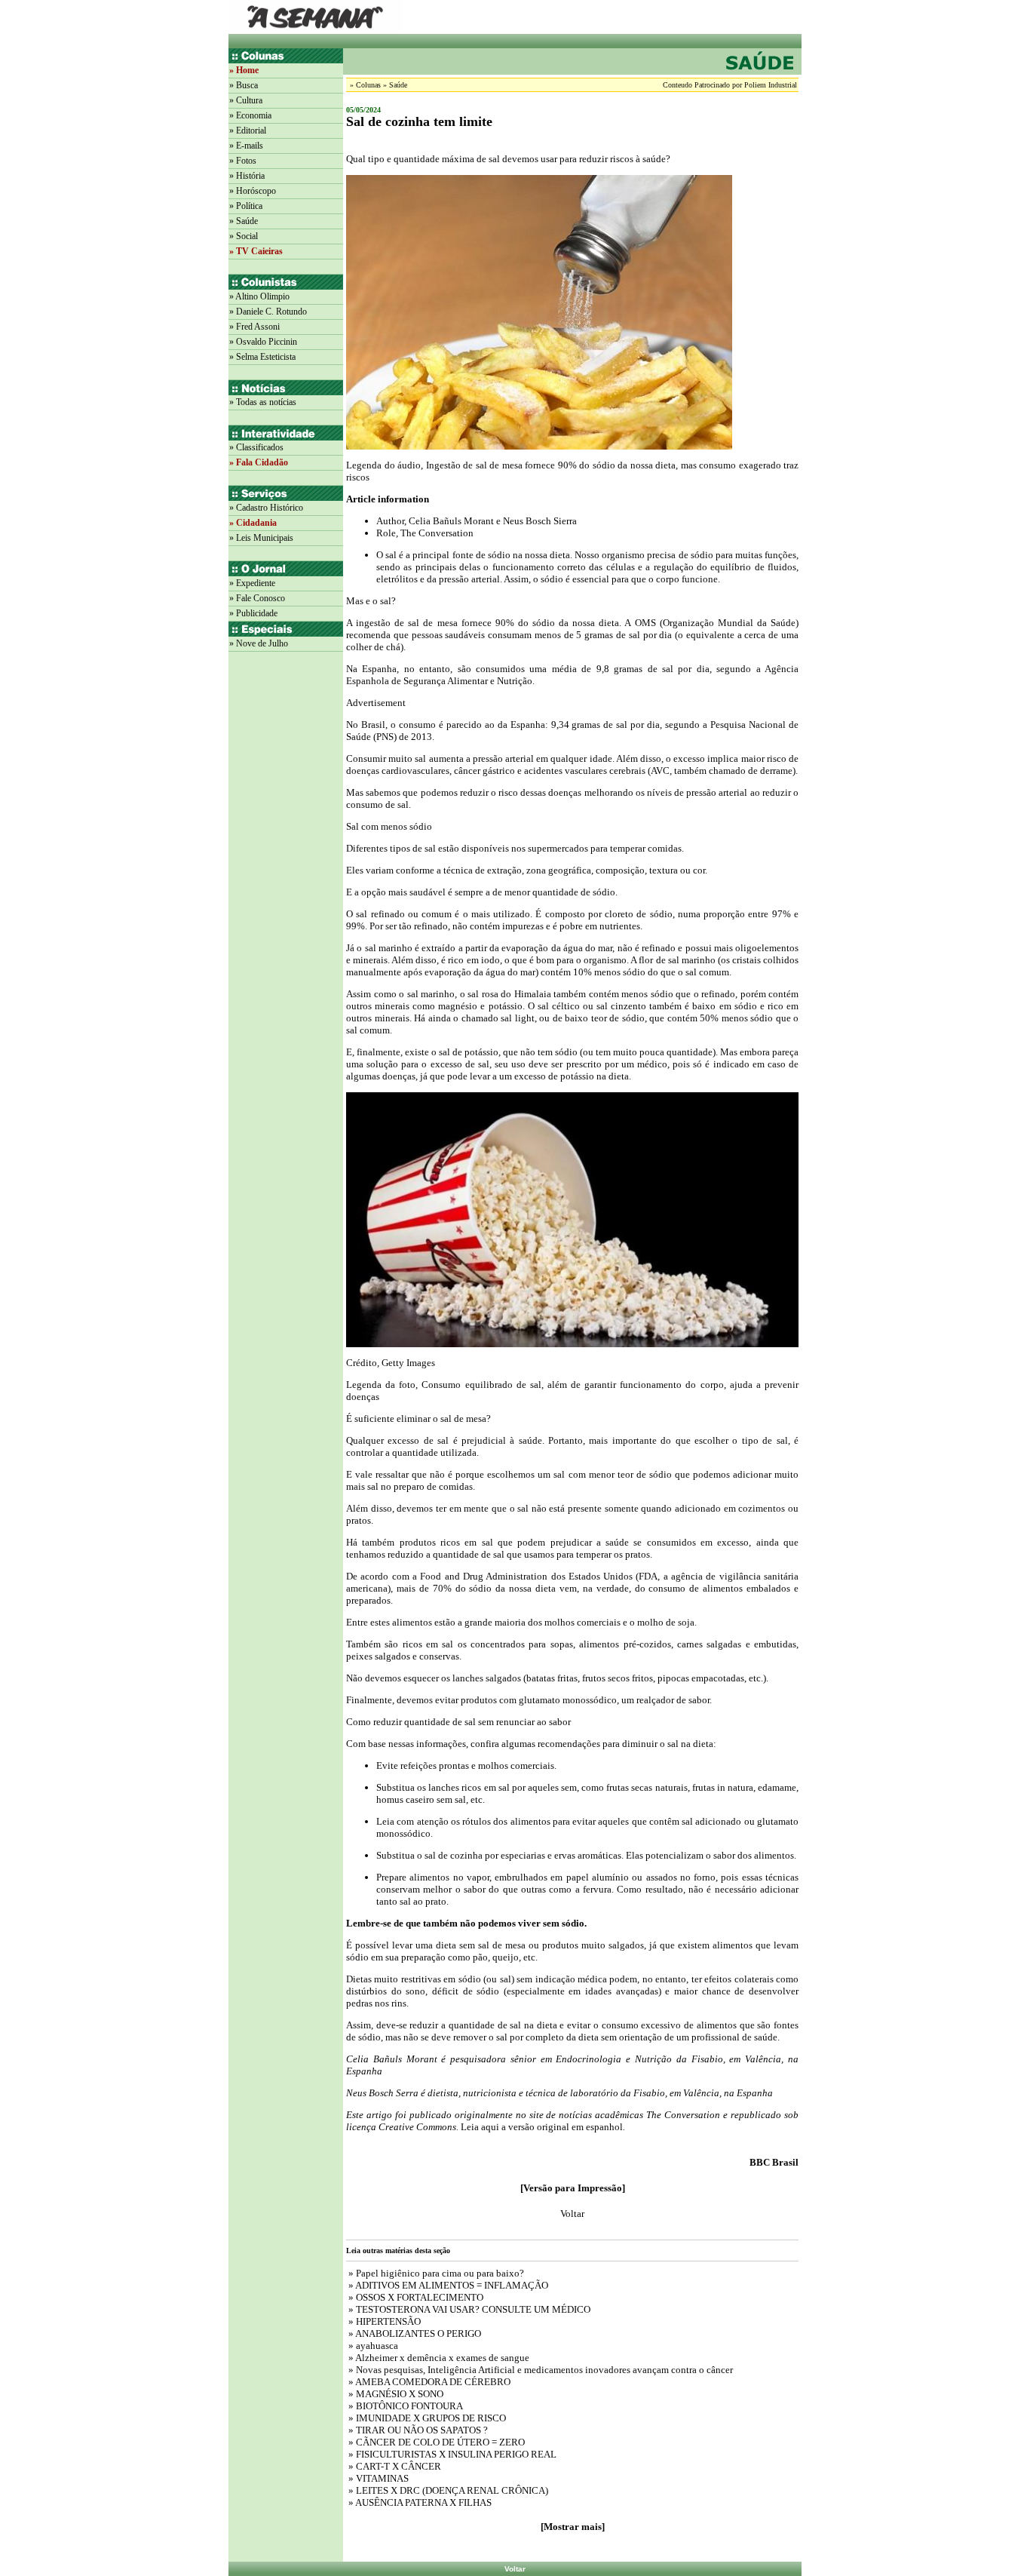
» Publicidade (253, 613)
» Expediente (252, 583)
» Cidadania (253, 523)
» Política (246, 206)
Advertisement (376, 703)
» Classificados (256, 447)
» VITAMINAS (377, 2478)
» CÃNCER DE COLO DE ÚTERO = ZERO (435, 2442)
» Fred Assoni (254, 327)
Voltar (515, 2569)
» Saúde (244, 221)
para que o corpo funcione (665, 579)
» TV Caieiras (256, 251)
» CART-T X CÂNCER (394, 2466)
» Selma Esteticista (262, 357)
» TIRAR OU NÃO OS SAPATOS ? (417, 2430)
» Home (244, 70)
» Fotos (243, 161)
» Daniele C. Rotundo (268, 312)
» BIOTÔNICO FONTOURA (405, 2406)
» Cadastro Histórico (266, 508)
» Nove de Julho (259, 643)
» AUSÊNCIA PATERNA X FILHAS (419, 2502)
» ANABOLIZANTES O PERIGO (414, 2333)
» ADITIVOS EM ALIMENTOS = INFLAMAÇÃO (447, 2285)
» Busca (244, 85)
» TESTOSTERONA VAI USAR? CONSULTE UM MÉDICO (468, 2309)
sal (391, 555)
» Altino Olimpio (259, 296)
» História (247, 176)
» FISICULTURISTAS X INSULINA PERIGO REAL (451, 2454)
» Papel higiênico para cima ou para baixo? (435, 2273)
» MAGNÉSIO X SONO (395, 2394)
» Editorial (248, 130)
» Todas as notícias (263, 402)
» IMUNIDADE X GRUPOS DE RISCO (426, 2418)
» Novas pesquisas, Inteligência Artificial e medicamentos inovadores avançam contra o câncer (540, 2370)
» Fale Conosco (257, 598)
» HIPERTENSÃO (383, 2321)
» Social (244, 236)
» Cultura (246, 100)
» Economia (250, 115)
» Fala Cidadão (259, 462)
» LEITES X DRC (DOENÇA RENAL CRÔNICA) (447, 2490)
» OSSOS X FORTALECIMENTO (415, 2297)
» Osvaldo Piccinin (263, 342)
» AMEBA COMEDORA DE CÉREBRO (428, 2382)
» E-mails (246, 146)
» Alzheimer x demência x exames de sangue (438, 2358)
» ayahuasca (372, 2346)
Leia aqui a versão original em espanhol (541, 2127)
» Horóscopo (253, 191)
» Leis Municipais (261, 538)
